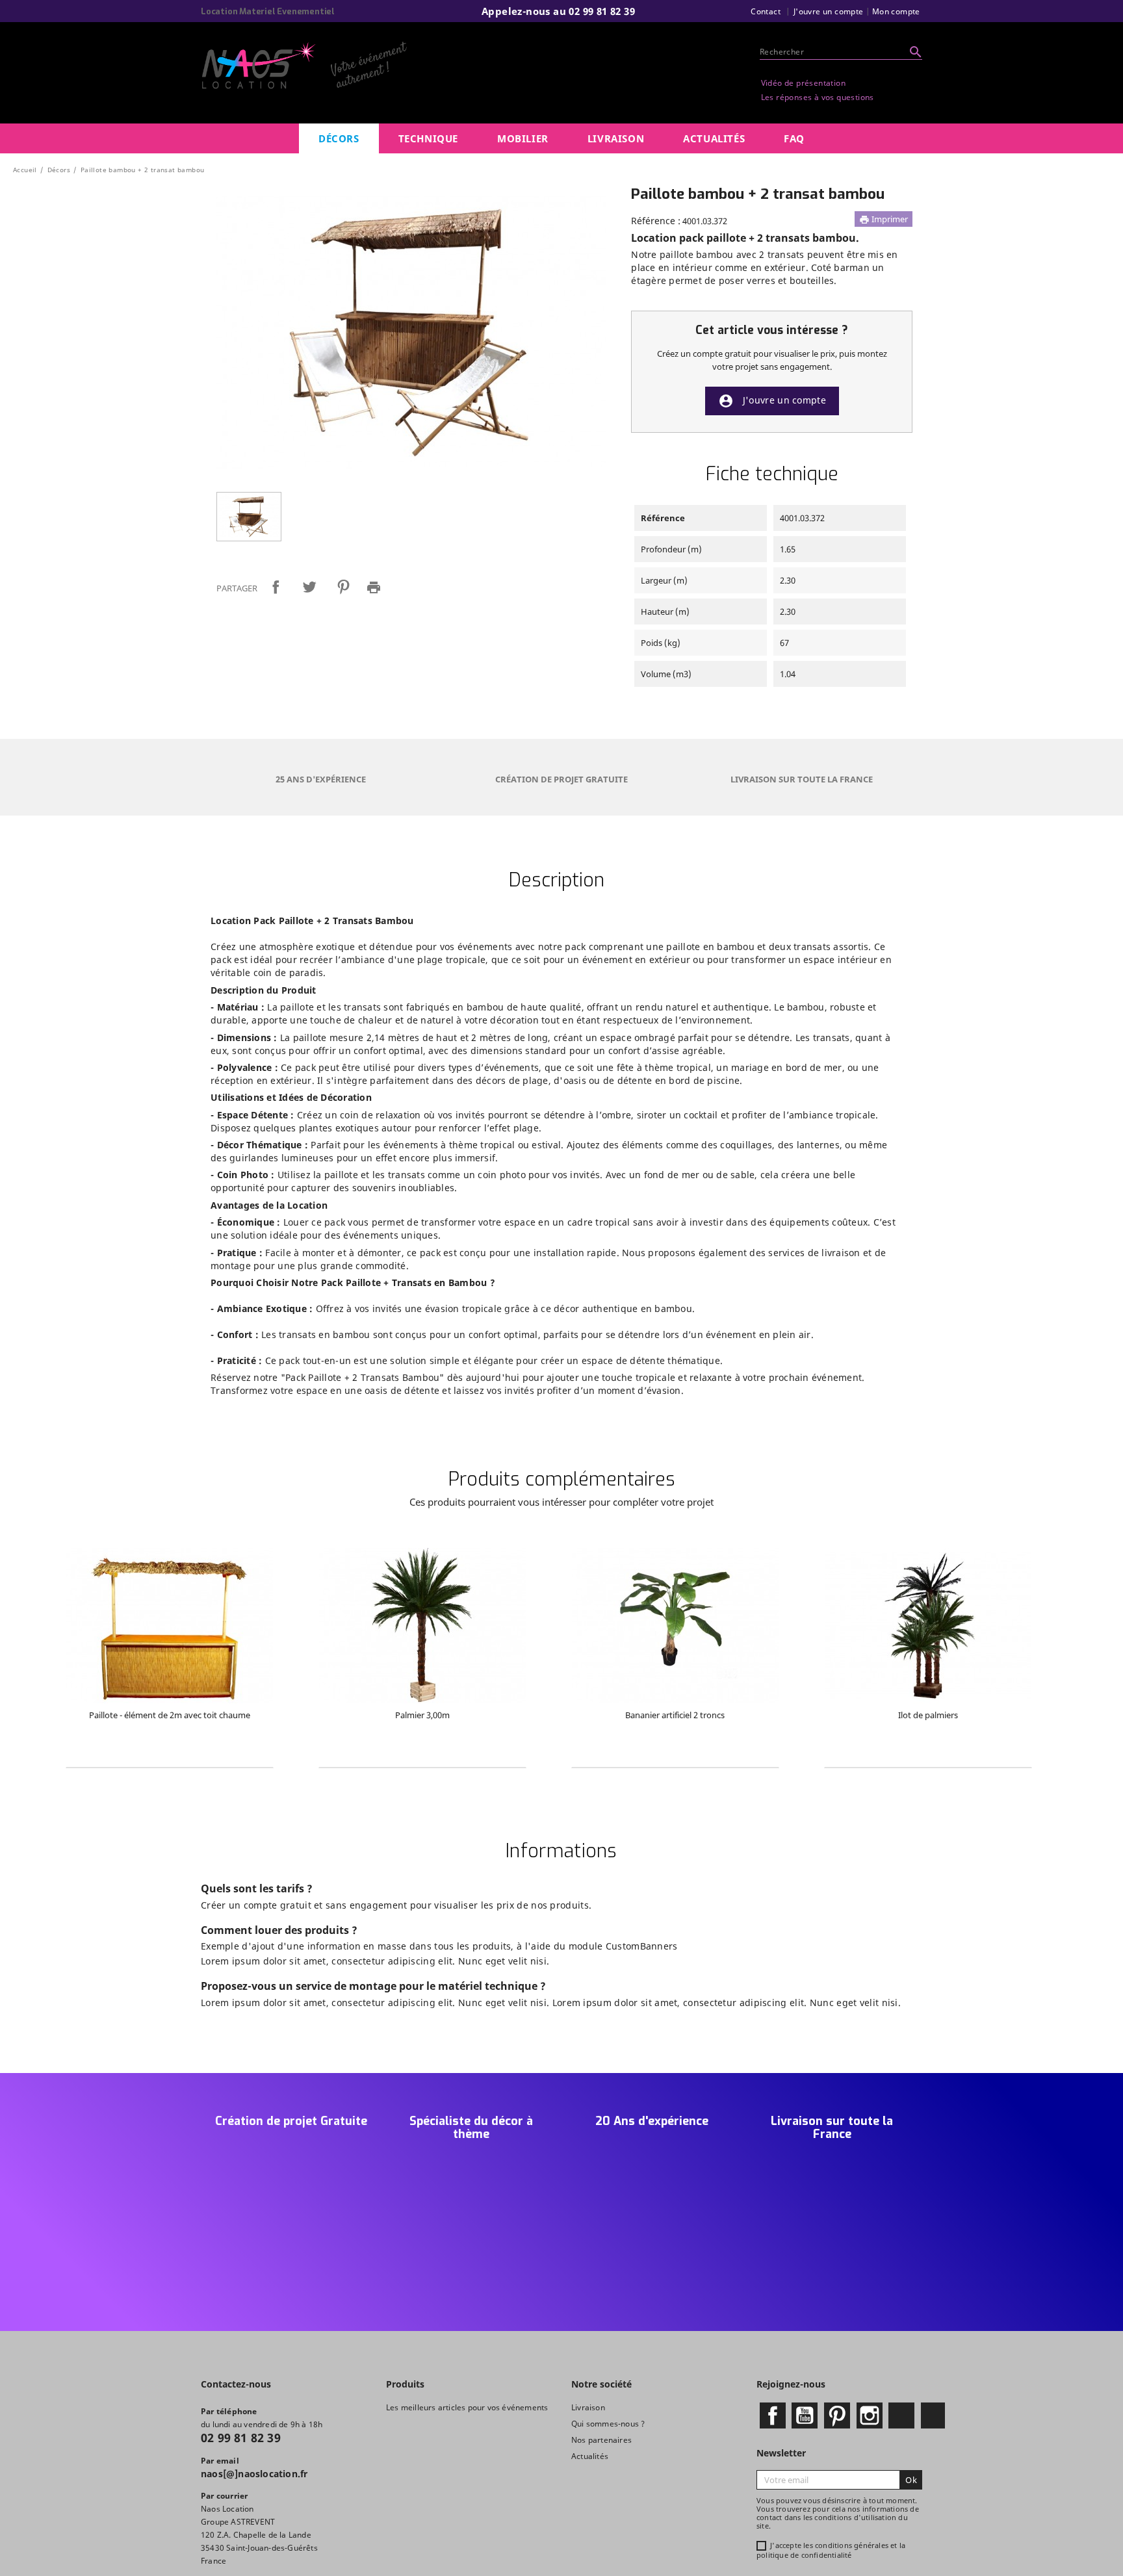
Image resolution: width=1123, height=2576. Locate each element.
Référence (663, 518)
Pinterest (343, 587)
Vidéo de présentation (803, 83)
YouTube (805, 2415)
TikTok (933, 2415)
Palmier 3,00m (422, 1715)
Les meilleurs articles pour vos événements (467, 2407)
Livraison (588, 2407)
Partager (276, 587)
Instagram (870, 2415)
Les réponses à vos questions (818, 97)
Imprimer (884, 219)
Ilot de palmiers (928, 1715)
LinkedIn (901, 2415)
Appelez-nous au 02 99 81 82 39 (558, 11)
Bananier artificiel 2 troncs (675, 1715)
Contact (766, 11)
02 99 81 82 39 (241, 2438)
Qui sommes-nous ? (608, 2424)
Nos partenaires (601, 2440)
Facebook (773, 2415)
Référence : (656, 221)
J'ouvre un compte (772, 401)
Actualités (590, 2456)
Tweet (309, 587)
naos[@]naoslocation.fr (254, 2474)
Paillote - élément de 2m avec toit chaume (170, 1715)
